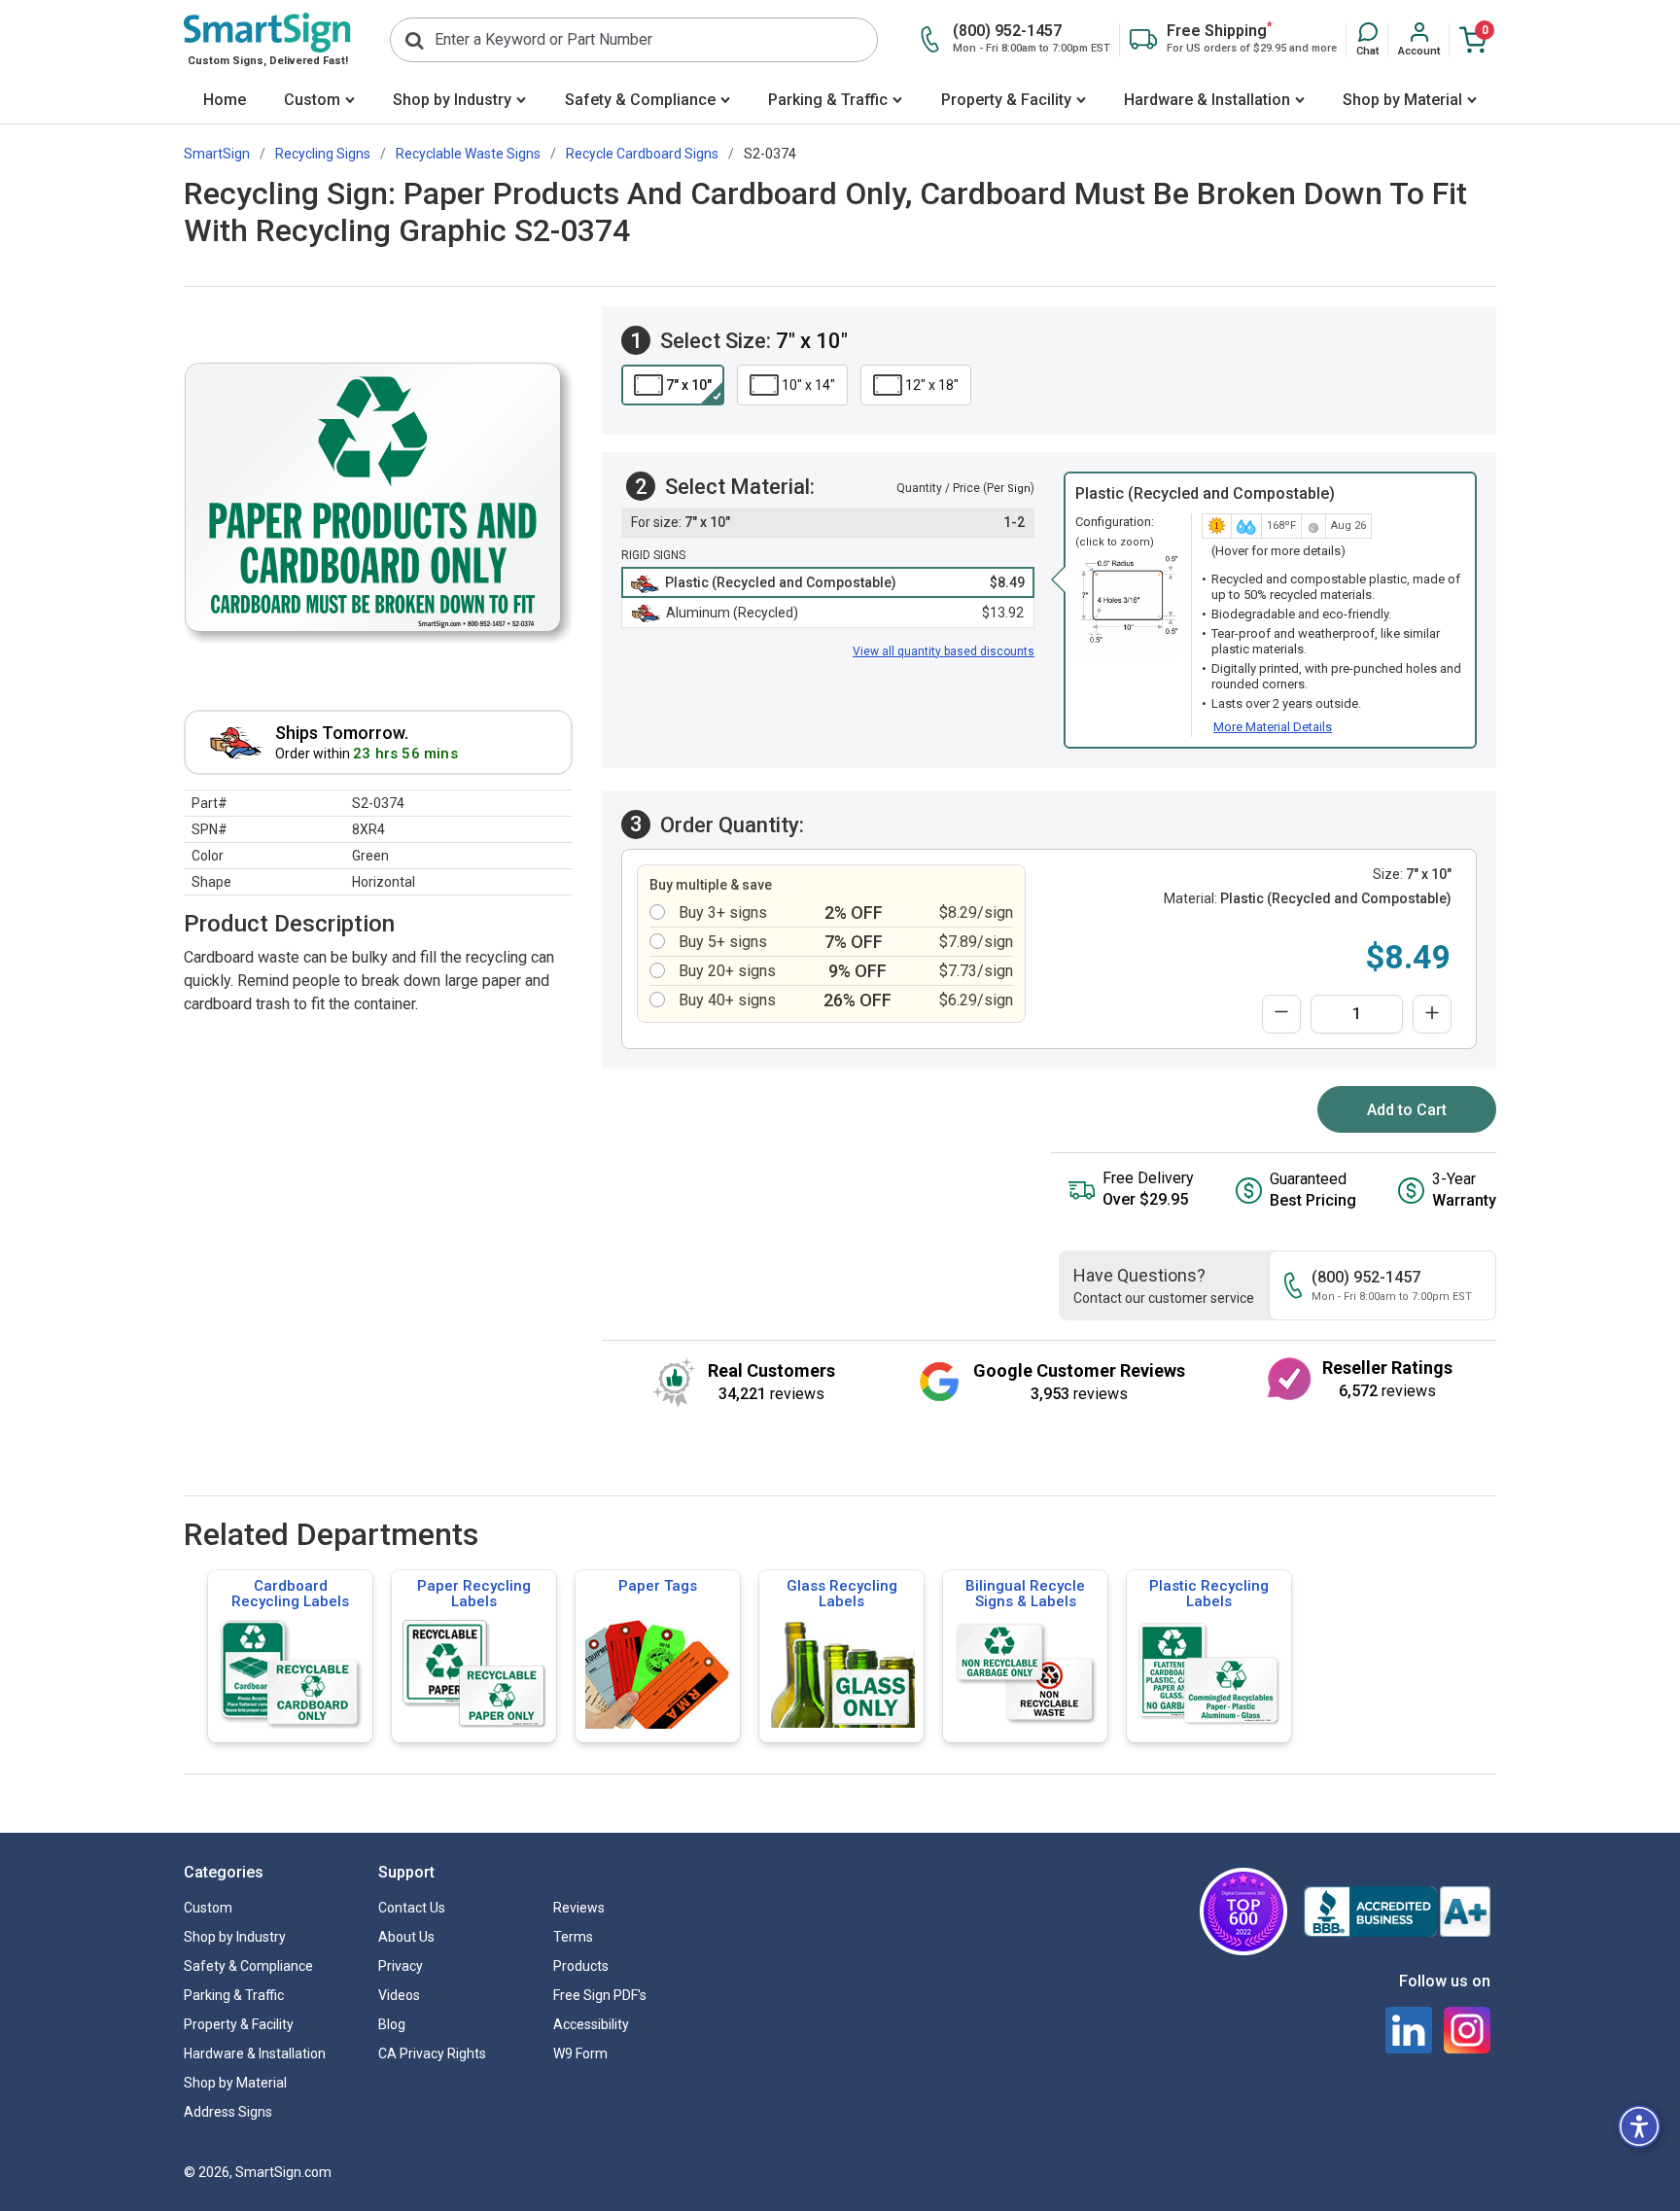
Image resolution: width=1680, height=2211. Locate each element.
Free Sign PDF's (600, 1995)
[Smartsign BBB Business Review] (1397, 1912)
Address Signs (228, 2112)
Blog (392, 2024)
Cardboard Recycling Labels (290, 1594)
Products (581, 1966)
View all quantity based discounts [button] (944, 651)
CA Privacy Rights (432, 2053)
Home (225, 100)
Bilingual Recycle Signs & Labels (1025, 1594)
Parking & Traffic (828, 100)
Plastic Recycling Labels (1209, 1594)
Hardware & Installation (1207, 100)
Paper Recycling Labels (474, 1594)
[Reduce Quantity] (1281, 1014)
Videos (399, 1995)
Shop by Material (1402, 100)
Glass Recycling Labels (842, 1594)
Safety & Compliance (640, 100)
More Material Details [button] (1273, 727)
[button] (1367, 40)
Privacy (401, 1966)
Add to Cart (1407, 1110)
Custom (312, 100)
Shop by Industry (452, 100)
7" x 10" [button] (689, 385)
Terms (573, 1937)
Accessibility (591, 2024)
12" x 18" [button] (932, 385)
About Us (406, 1937)
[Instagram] (1467, 2030)
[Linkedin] (1409, 2030)
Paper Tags (658, 1586)
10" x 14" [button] (808, 385)
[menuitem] (224, 102)
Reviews (579, 1908)
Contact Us (412, 1908)
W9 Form (580, 2053)
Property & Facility (1006, 100)
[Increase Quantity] (1432, 1014)
